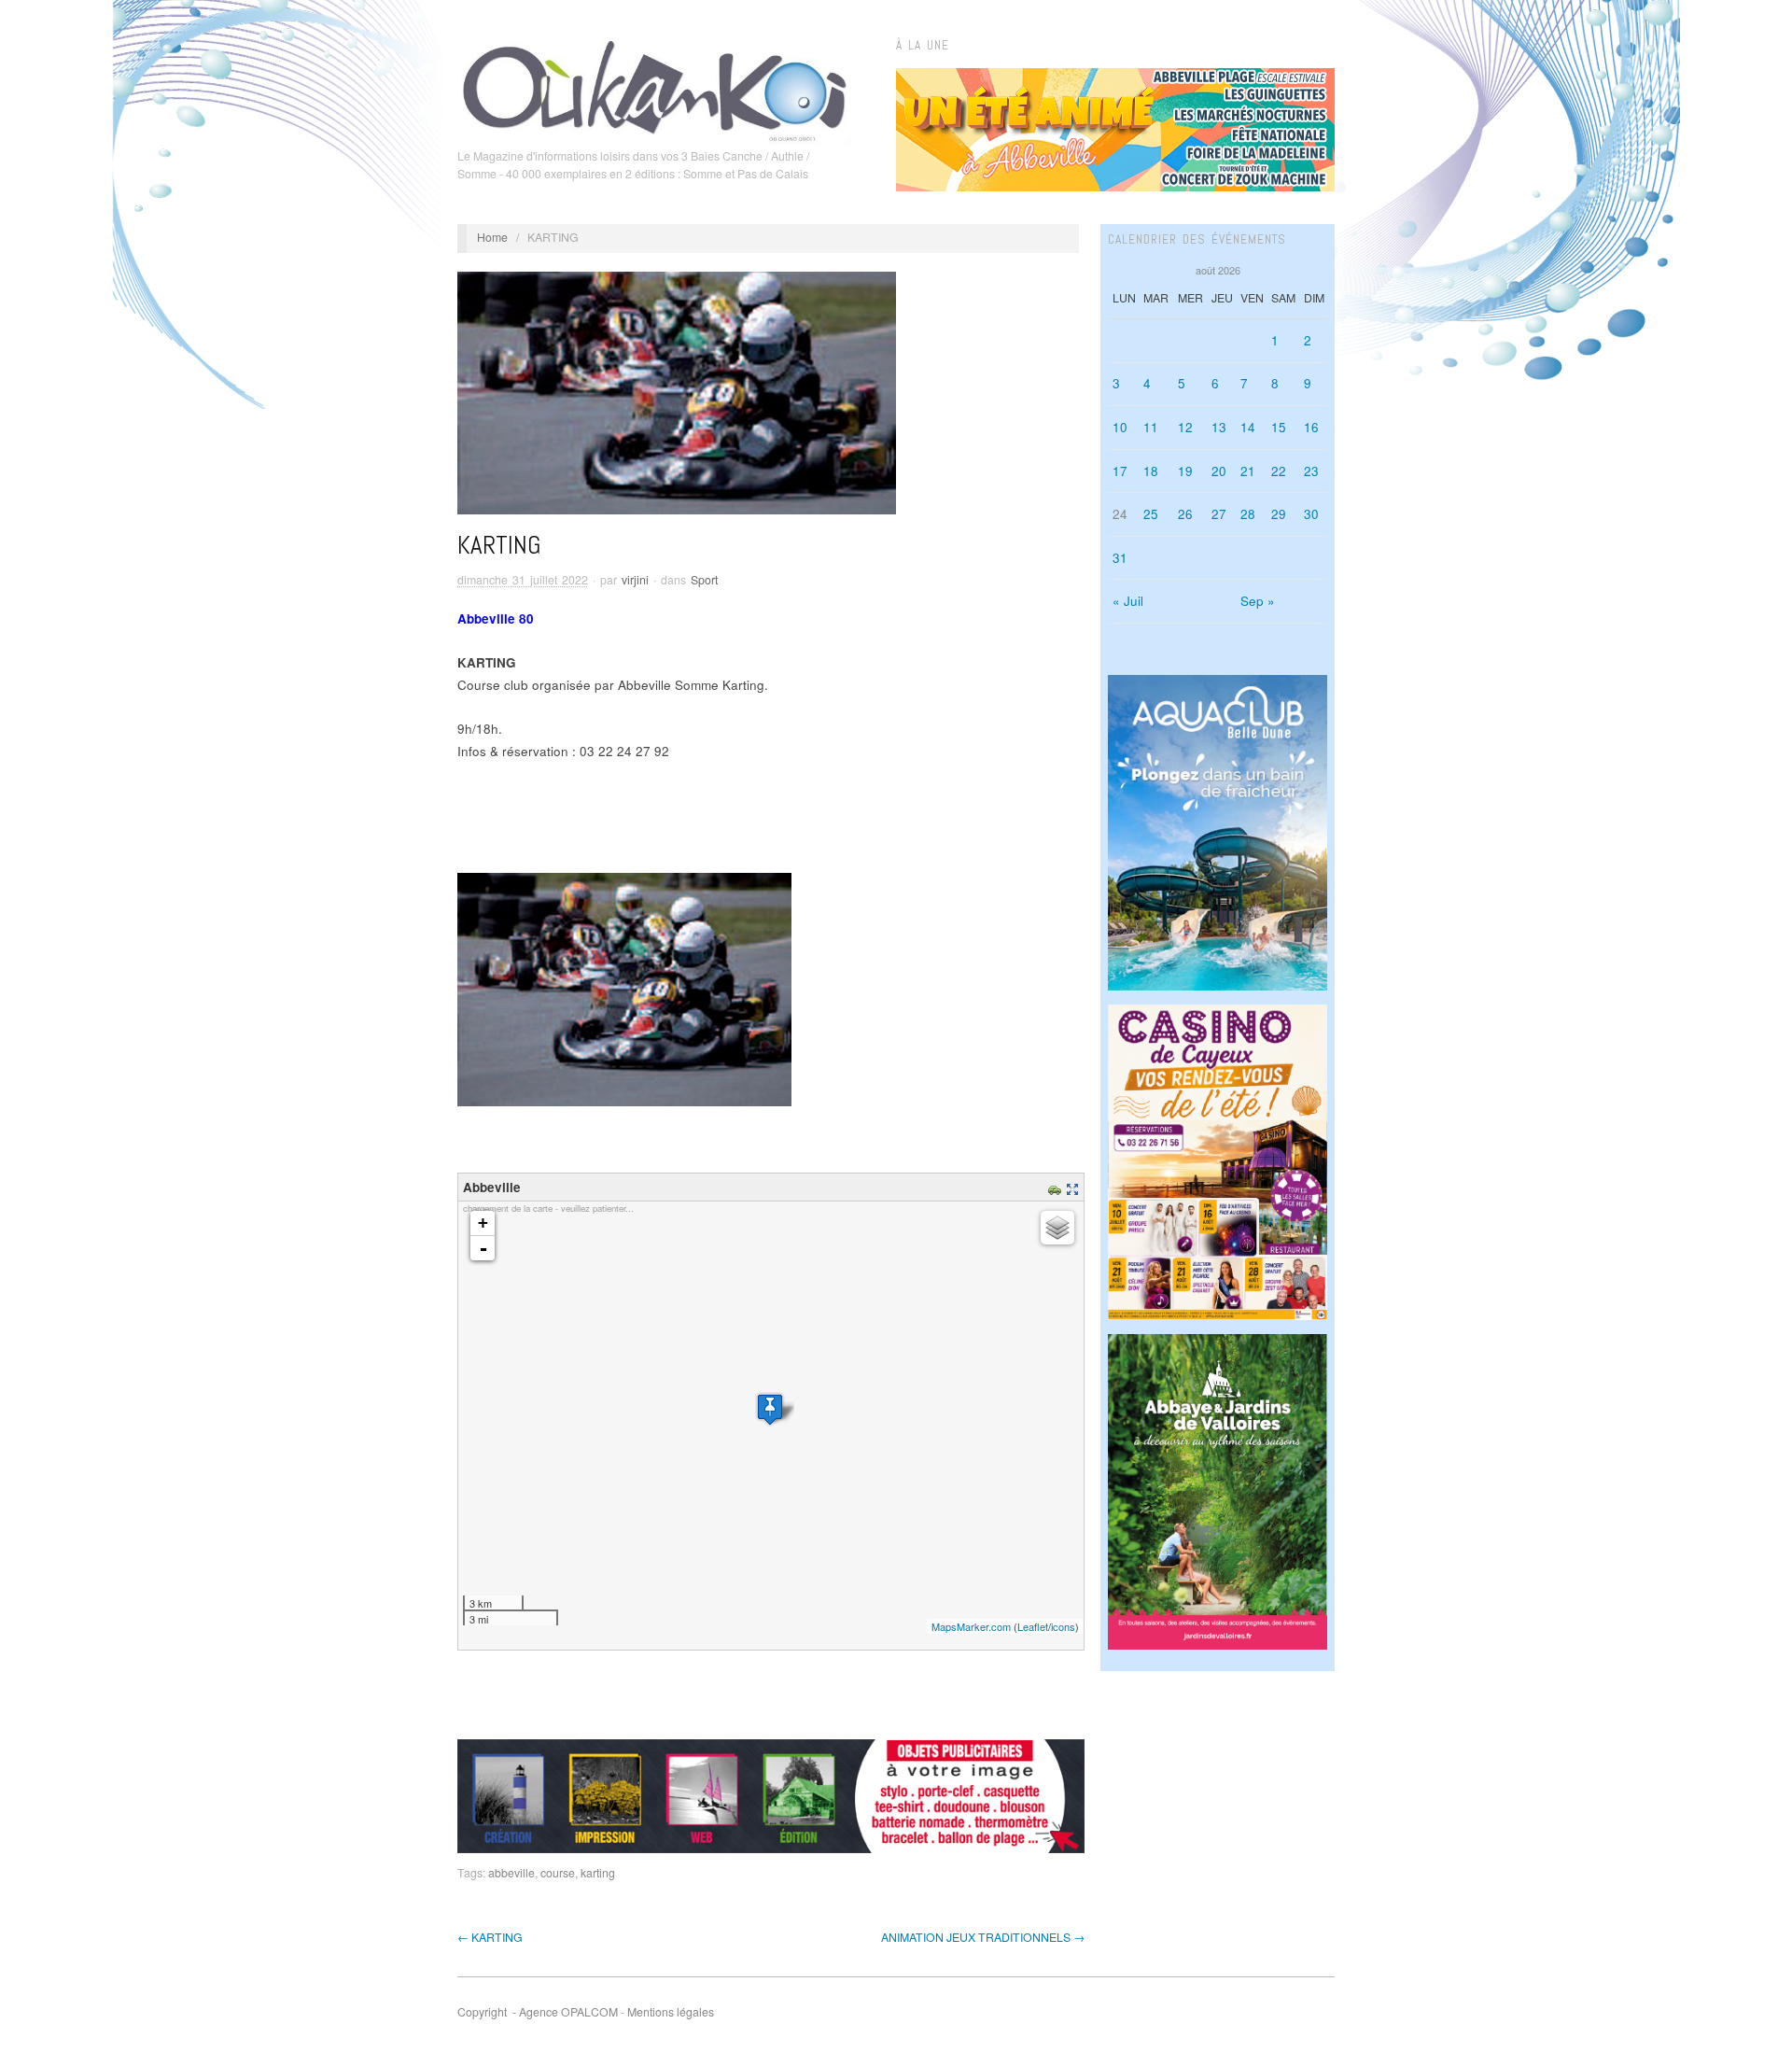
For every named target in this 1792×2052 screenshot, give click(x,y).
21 (1248, 471)
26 (1185, 514)
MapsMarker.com (971, 1626)
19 (1185, 471)
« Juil (1128, 601)
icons (1063, 1626)
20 (1219, 471)
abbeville (511, 1873)
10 (1120, 427)
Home (492, 237)
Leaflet (1033, 1626)
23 (1311, 471)
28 (1248, 514)
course (558, 1873)
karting (598, 1873)
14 (1248, 427)
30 (1311, 514)
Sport (704, 580)
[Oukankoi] (655, 88)
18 (1151, 471)
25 (1151, 514)
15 (1279, 427)
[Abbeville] (770, 1409)
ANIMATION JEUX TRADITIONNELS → (983, 1937)
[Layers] (1057, 1228)
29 (1279, 514)
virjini (635, 580)
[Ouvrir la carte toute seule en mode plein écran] (1075, 1187)
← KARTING (490, 1937)
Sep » (1258, 601)
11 (1151, 427)
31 (1120, 558)
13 (1219, 427)
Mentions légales (671, 2012)
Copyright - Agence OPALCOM (538, 2012)
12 (1185, 427)
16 (1311, 427)
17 (1120, 471)
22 (1279, 471)
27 (1219, 514)
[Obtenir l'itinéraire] (1057, 1187)
